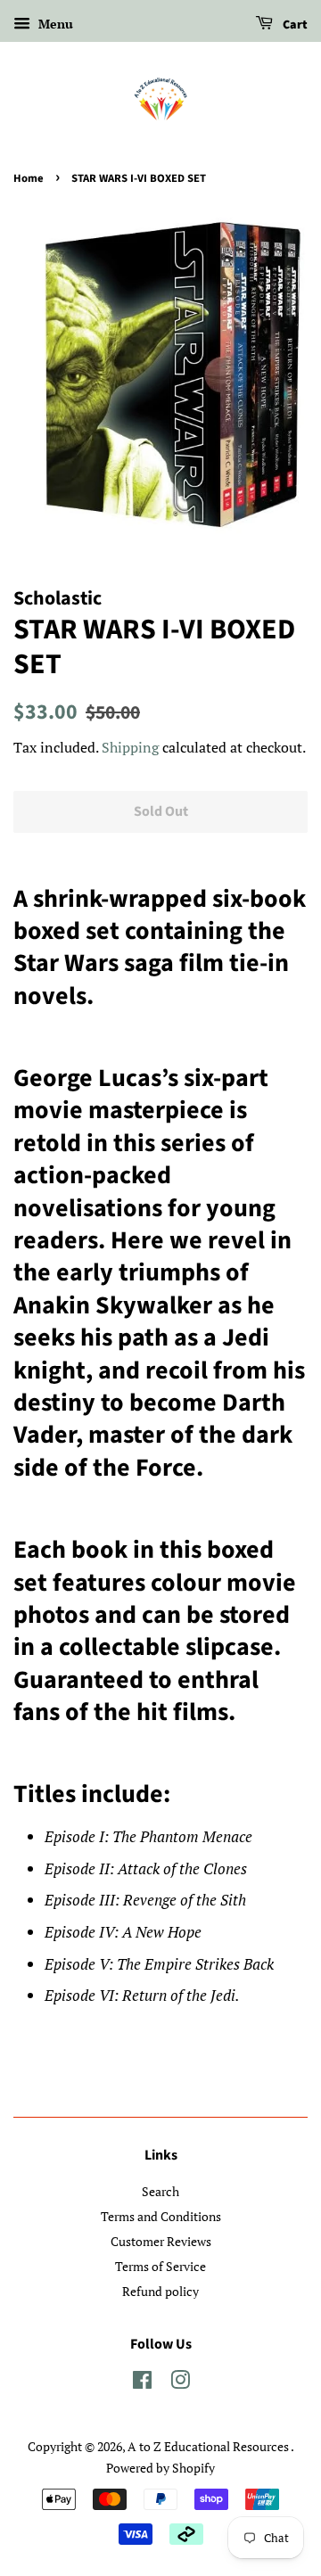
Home (29, 178)
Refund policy (160, 2291)
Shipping (130, 747)
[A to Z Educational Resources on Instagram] (180, 2383)
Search (160, 2191)
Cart (294, 25)
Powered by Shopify (160, 2468)
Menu (54, 24)
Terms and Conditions (161, 2216)
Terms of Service (160, 2266)
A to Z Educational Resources (209, 2446)
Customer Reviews (161, 2241)
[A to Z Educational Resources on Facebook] (142, 2383)
